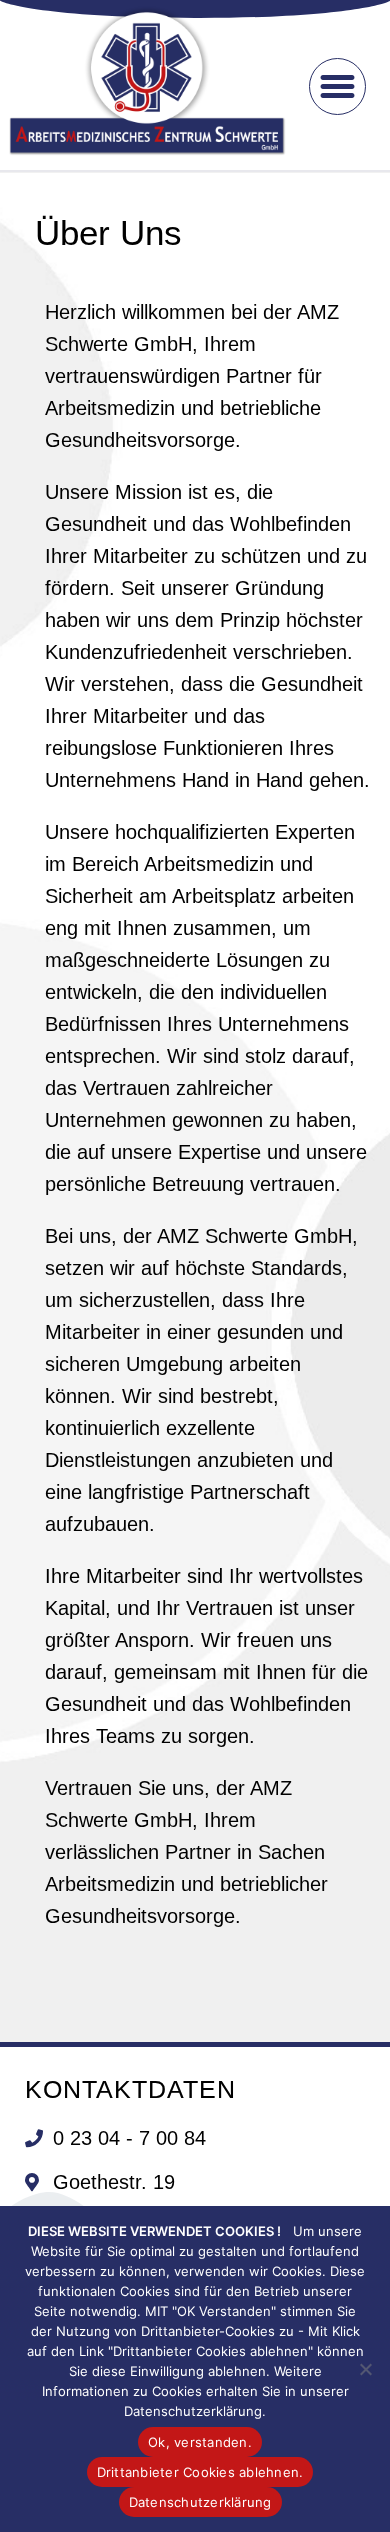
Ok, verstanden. (200, 2442)
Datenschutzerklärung (200, 2502)
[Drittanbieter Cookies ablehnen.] (365, 2369)
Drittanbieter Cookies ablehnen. (200, 2472)
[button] (338, 87)
